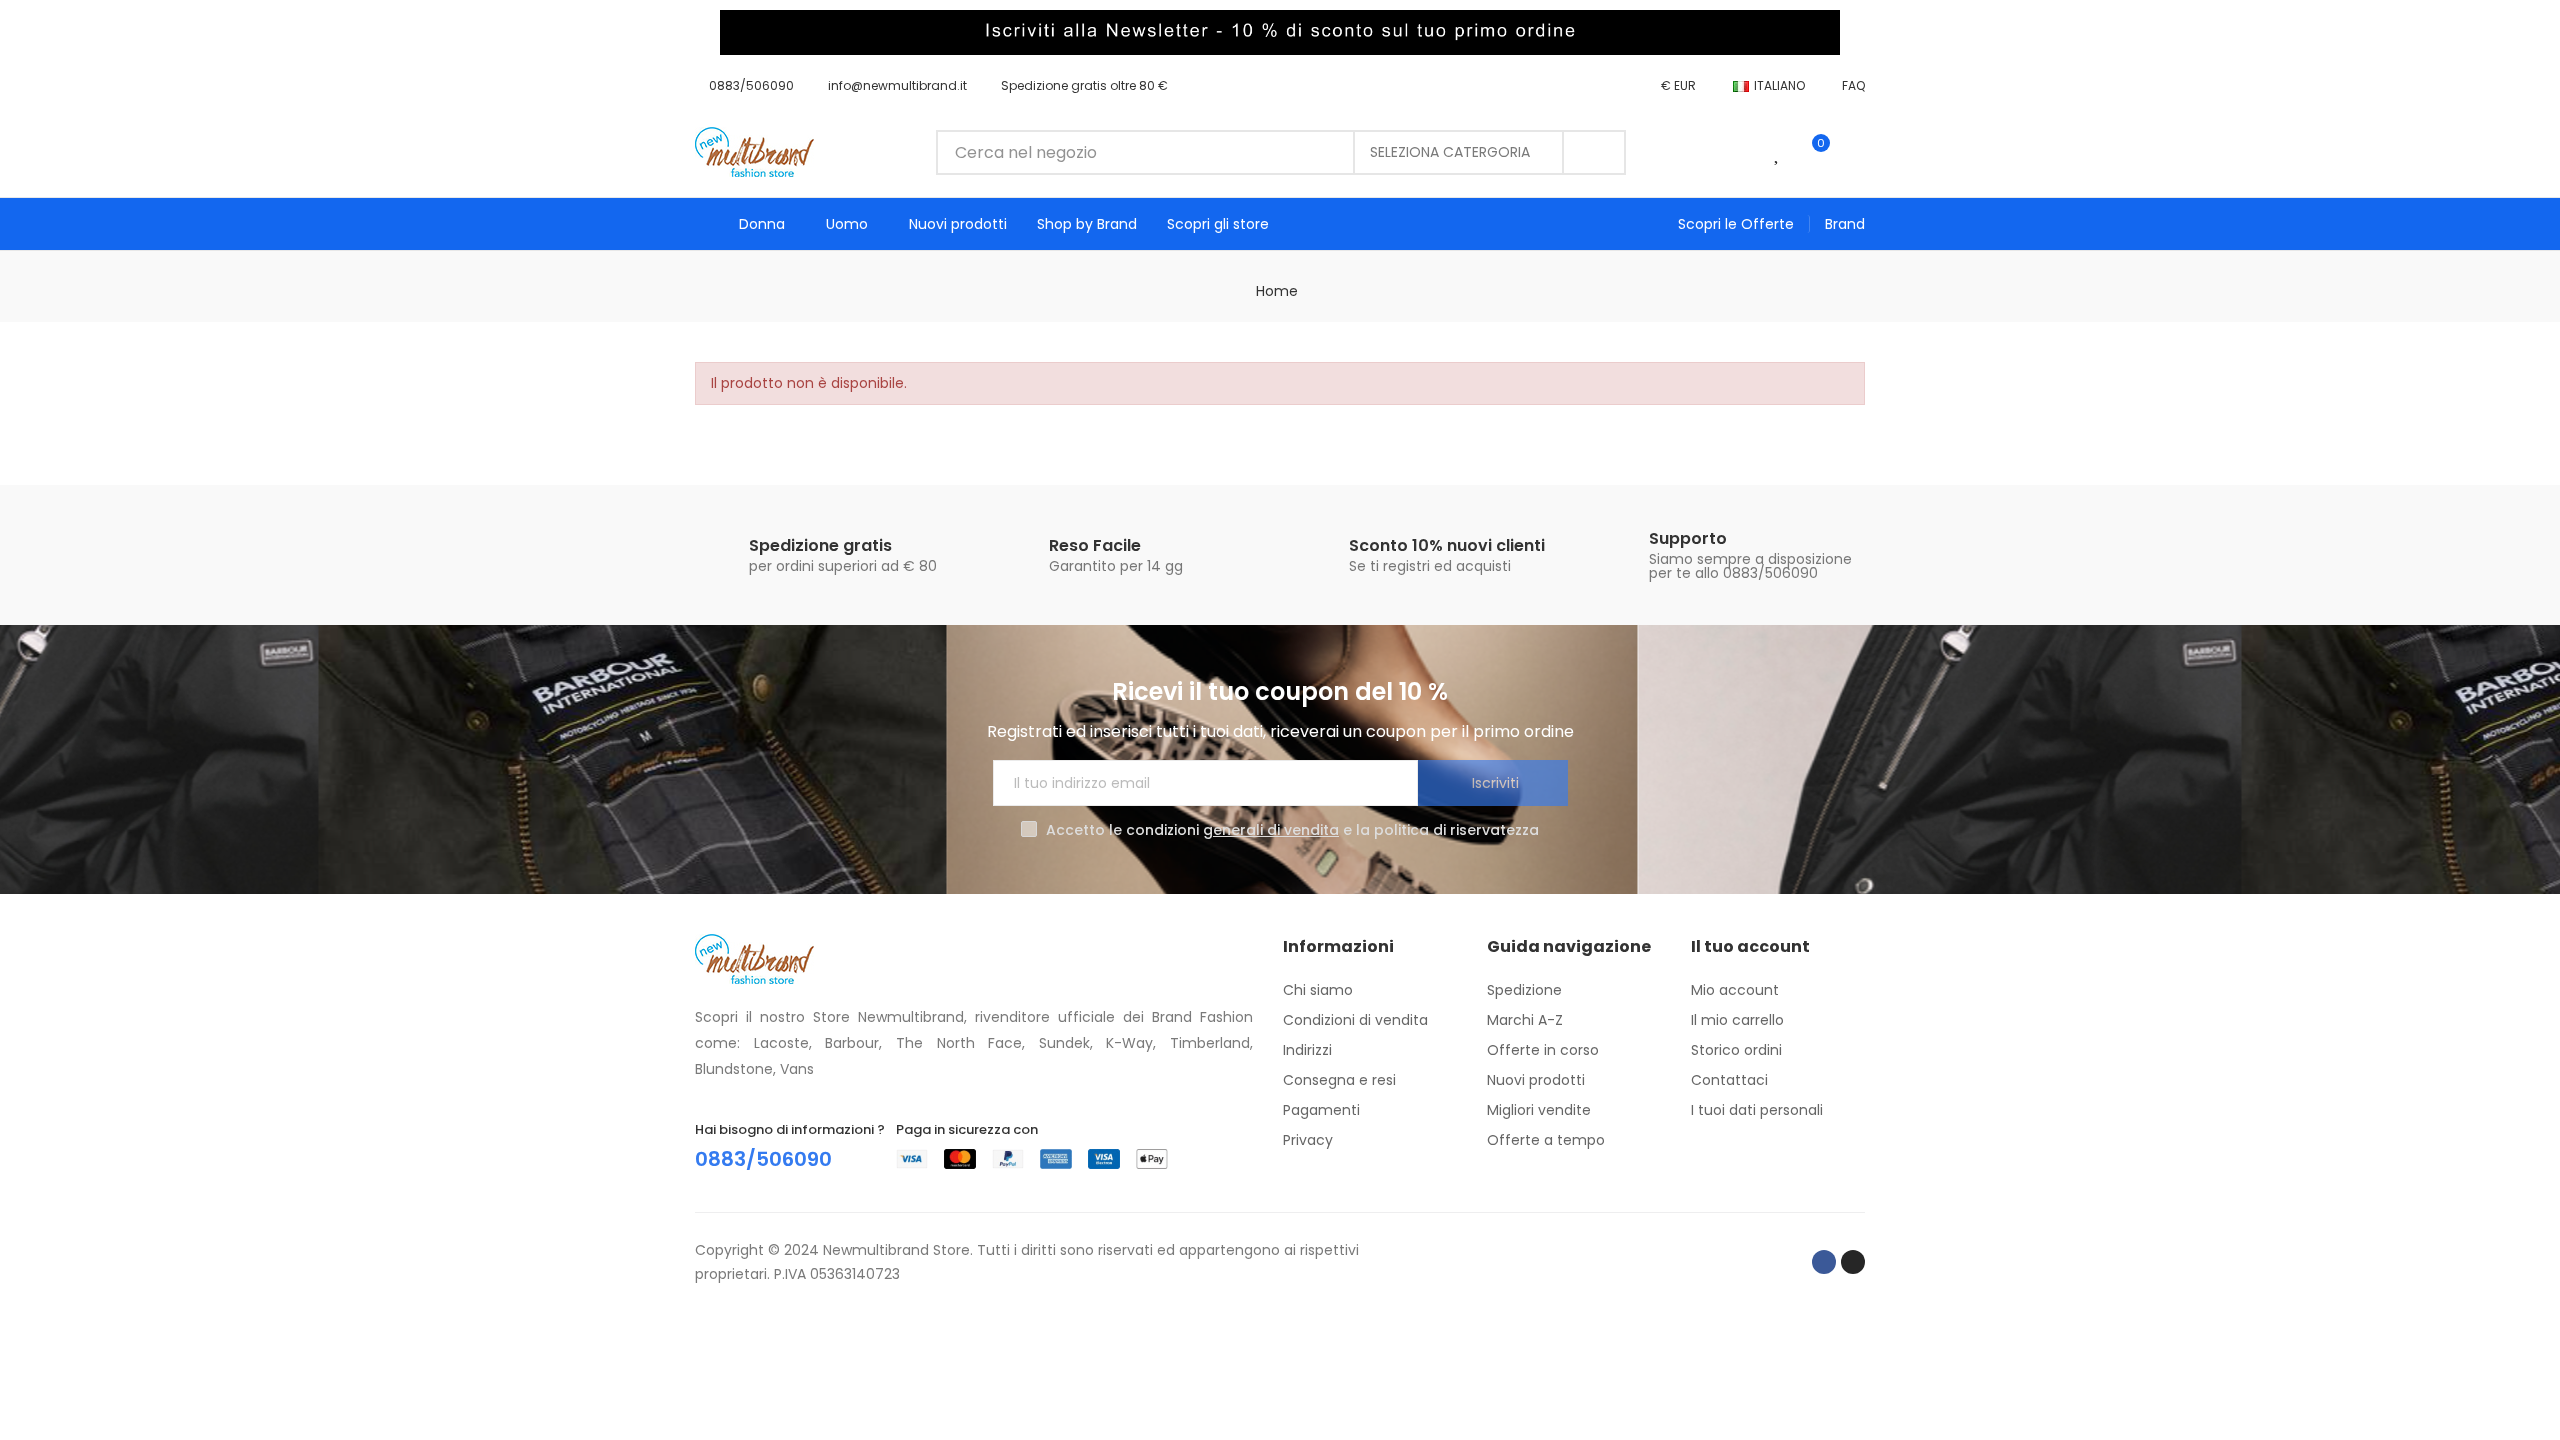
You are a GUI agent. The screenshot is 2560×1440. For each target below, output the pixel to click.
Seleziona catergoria (1450, 152)
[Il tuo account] (1855, 152)
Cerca (1594, 152)
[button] (744, 86)
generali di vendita (1271, 830)
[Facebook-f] (1824, 1262)
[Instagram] (1853, 1262)
